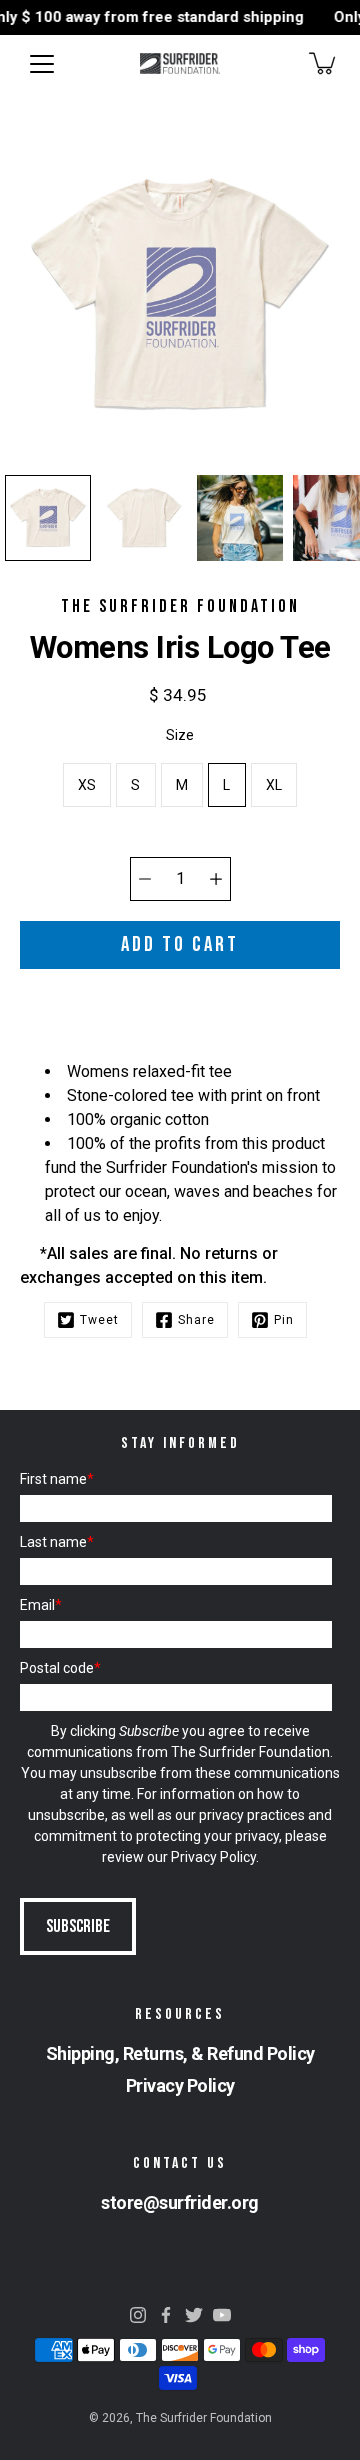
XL (274, 785)
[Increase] (216, 879)
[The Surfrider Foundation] (180, 63)
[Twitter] (194, 2315)
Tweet (99, 1320)
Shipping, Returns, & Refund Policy (180, 2053)
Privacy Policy (213, 1857)
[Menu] (42, 64)
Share (196, 1320)
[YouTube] (222, 2315)
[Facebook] (166, 2315)
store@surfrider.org (180, 2202)
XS (87, 785)
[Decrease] (145, 879)
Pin (284, 1320)
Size (180, 735)
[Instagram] (138, 2315)
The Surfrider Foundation (204, 2418)
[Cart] (324, 63)
